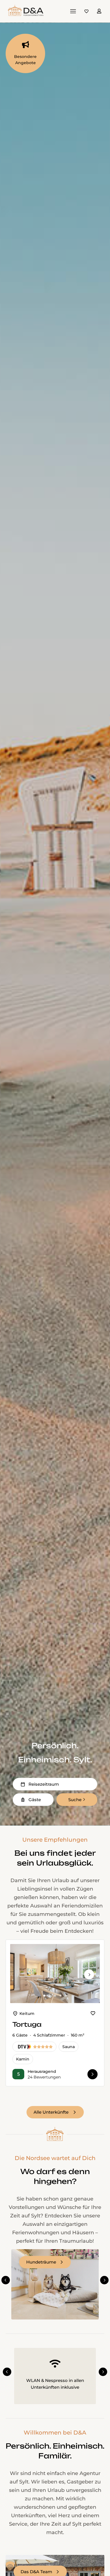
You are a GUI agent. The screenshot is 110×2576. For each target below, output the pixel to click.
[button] (6, 2280)
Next (89, 1979)
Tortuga (27, 2024)
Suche (75, 1800)
